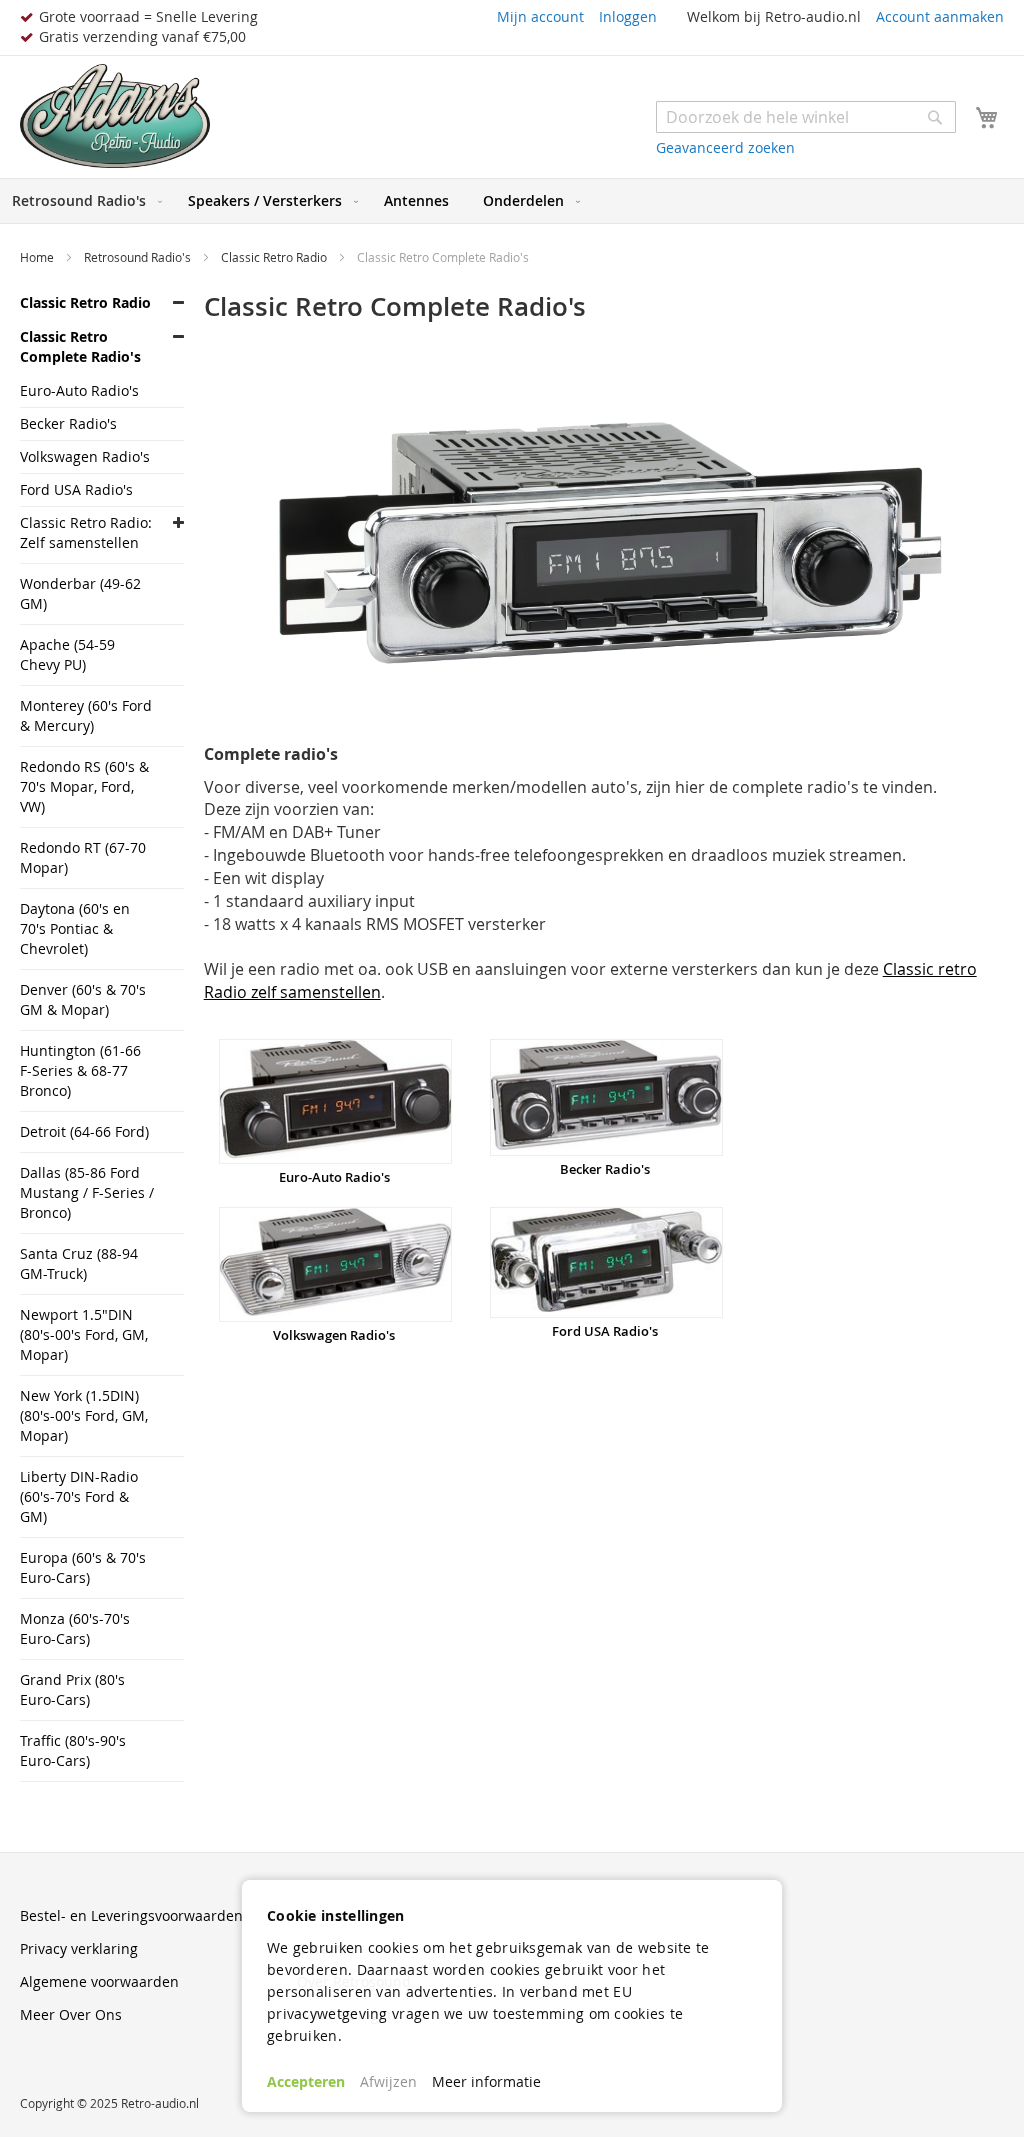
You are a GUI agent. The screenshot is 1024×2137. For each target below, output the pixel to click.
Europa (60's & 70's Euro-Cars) (83, 1567)
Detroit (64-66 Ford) (84, 1131)
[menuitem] (83, 201)
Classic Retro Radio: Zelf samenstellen (86, 532)
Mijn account (540, 16)
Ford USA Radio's (605, 1331)
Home (38, 257)
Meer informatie (486, 2081)
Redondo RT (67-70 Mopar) (83, 857)
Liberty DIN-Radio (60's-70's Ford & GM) (79, 1496)
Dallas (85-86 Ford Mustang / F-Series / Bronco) (87, 1192)
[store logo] (115, 116)
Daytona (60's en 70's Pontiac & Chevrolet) (75, 928)
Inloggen (628, 16)
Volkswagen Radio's (334, 1335)
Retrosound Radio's (139, 257)
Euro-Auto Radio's (334, 1177)
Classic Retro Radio (275, 257)
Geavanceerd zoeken (725, 147)
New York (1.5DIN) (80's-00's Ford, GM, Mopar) (84, 1415)
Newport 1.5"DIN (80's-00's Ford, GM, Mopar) (84, 1334)
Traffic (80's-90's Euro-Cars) (73, 1750)
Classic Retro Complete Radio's (80, 346)
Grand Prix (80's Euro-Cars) (72, 1689)
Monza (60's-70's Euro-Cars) (75, 1628)
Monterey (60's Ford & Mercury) (86, 715)
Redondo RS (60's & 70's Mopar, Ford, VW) (84, 786)
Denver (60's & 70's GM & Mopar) (83, 999)
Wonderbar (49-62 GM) (80, 593)
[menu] (512, 201)
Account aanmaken (940, 16)
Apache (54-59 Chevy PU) (67, 654)
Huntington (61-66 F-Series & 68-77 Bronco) (80, 1070)
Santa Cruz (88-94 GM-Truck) (79, 1263)
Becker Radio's (605, 1169)
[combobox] (806, 117)
